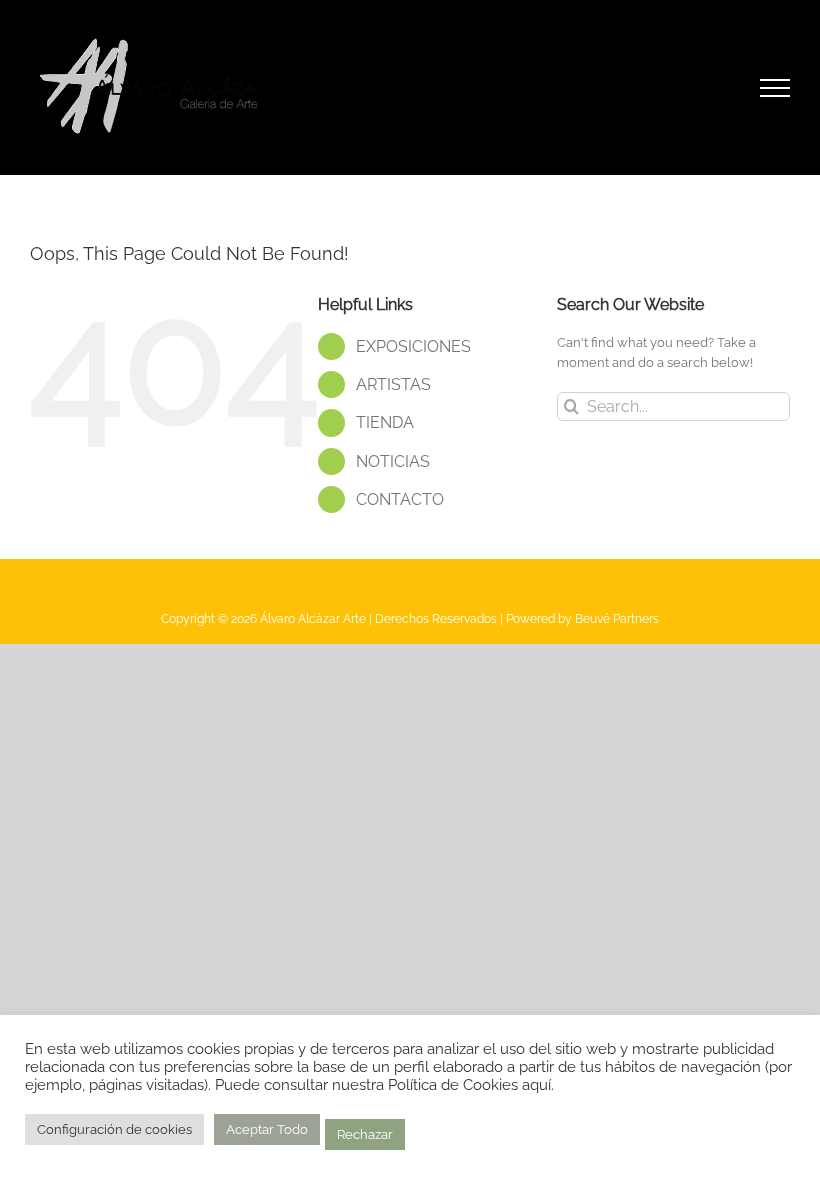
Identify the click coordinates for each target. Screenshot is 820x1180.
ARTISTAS (393, 384)
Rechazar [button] (365, 1134)
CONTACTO (400, 499)
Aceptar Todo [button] (267, 1129)
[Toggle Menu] (775, 88)
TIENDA (385, 422)
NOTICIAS (393, 461)
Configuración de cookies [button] (114, 1129)
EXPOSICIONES (413, 346)
